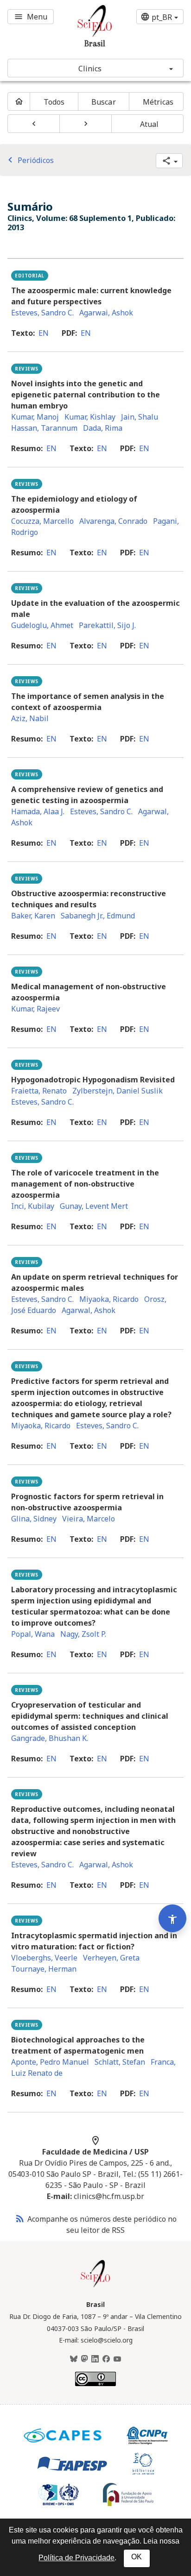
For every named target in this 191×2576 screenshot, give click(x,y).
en (44, 333)
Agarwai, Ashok (106, 313)
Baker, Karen (33, 916)
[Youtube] (117, 2359)
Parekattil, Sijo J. (107, 625)
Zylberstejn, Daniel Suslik (118, 1091)
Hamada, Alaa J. (38, 811)
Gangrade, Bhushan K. (50, 1738)
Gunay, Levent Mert (94, 1206)
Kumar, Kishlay (90, 417)
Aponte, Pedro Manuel (50, 2062)
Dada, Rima (103, 428)
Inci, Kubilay (33, 1206)
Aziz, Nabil (30, 718)
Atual (150, 124)
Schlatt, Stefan (120, 2062)
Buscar (104, 102)
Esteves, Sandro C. (42, 313)
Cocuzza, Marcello (42, 521)
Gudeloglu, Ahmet (42, 625)
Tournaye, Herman (44, 1969)
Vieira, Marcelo (89, 1519)
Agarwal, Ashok (89, 1310)
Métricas (158, 102)
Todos (54, 102)
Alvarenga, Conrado (113, 521)
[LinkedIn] (95, 2359)
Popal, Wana (33, 1634)
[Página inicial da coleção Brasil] (95, 2286)
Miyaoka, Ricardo (109, 1299)
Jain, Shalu (140, 417)
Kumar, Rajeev (35, 1009)
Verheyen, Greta (111, 1958)
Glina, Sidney (34, 1519)
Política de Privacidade (76, 2558)
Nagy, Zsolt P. (83, 1634)
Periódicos (29, 160)
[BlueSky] (74, 2359)
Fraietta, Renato (39, 1091)
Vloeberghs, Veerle (44, 1958)
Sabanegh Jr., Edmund (98, 916)
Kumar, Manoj (35, 417)
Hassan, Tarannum (44, 428)
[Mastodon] (84, 2359)
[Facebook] (106, 2359)
